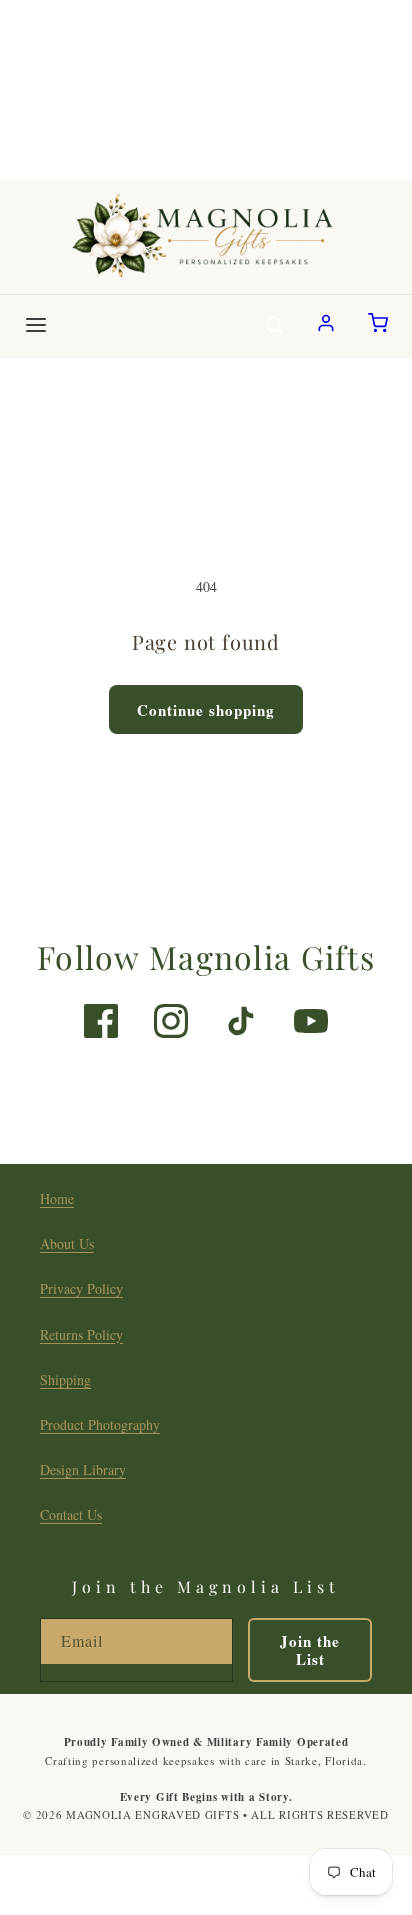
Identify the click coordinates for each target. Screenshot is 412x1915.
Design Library (83, 1469)
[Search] (274, 326)
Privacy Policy (81, 1288)
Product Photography (100, 1424)
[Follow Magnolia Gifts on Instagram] (171, 1021)
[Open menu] (36, 326)
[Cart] (378, 326)
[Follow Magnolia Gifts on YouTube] (311, 1021)
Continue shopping (206, 710)
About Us (67, 1243)
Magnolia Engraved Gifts (152, 1814)
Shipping (65, 1379)
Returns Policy (81, 1334)
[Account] (326, 326)
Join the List (310, 1650)
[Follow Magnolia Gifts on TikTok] (241, 1021)
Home (57, 1198)
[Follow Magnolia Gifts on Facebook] (101, 1021)
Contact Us (71, 1514)
